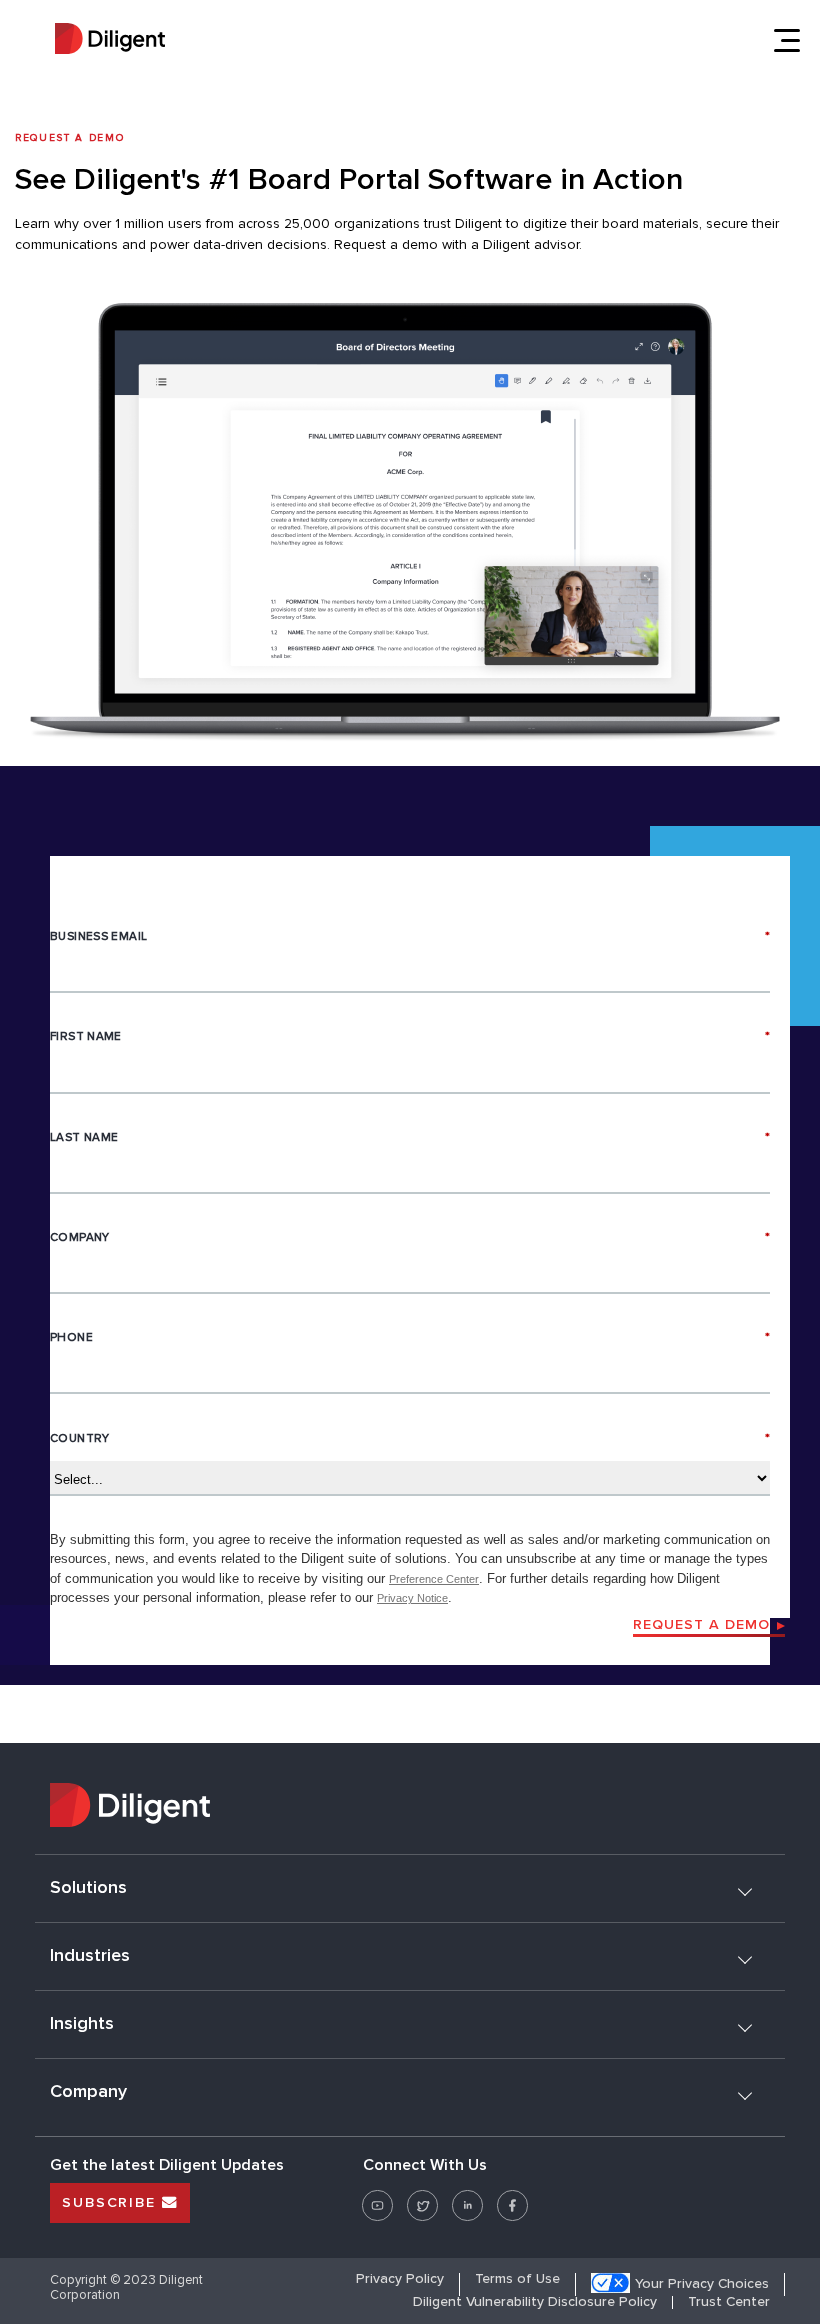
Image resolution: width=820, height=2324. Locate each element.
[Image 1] (410, 525)
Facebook (512, 2198)
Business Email (410, 936)
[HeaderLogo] (110, 41)
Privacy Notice (412, 1598)
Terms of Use (517, 2279)
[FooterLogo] (410, 1808)
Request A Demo (701, 1625)
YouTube (377, 2198)
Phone (410, 1337)
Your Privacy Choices (702, 2284)
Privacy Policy (400, 2279)
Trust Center (729, 2302)
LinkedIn (467, 2198)
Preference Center (434, 1579)
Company (410, 1237)
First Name (410, 1036)
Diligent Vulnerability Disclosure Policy (535, 2302)
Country (410, 1438)
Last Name (410, 1137)
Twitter (422, 2198)
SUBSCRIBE (112, 2203)
